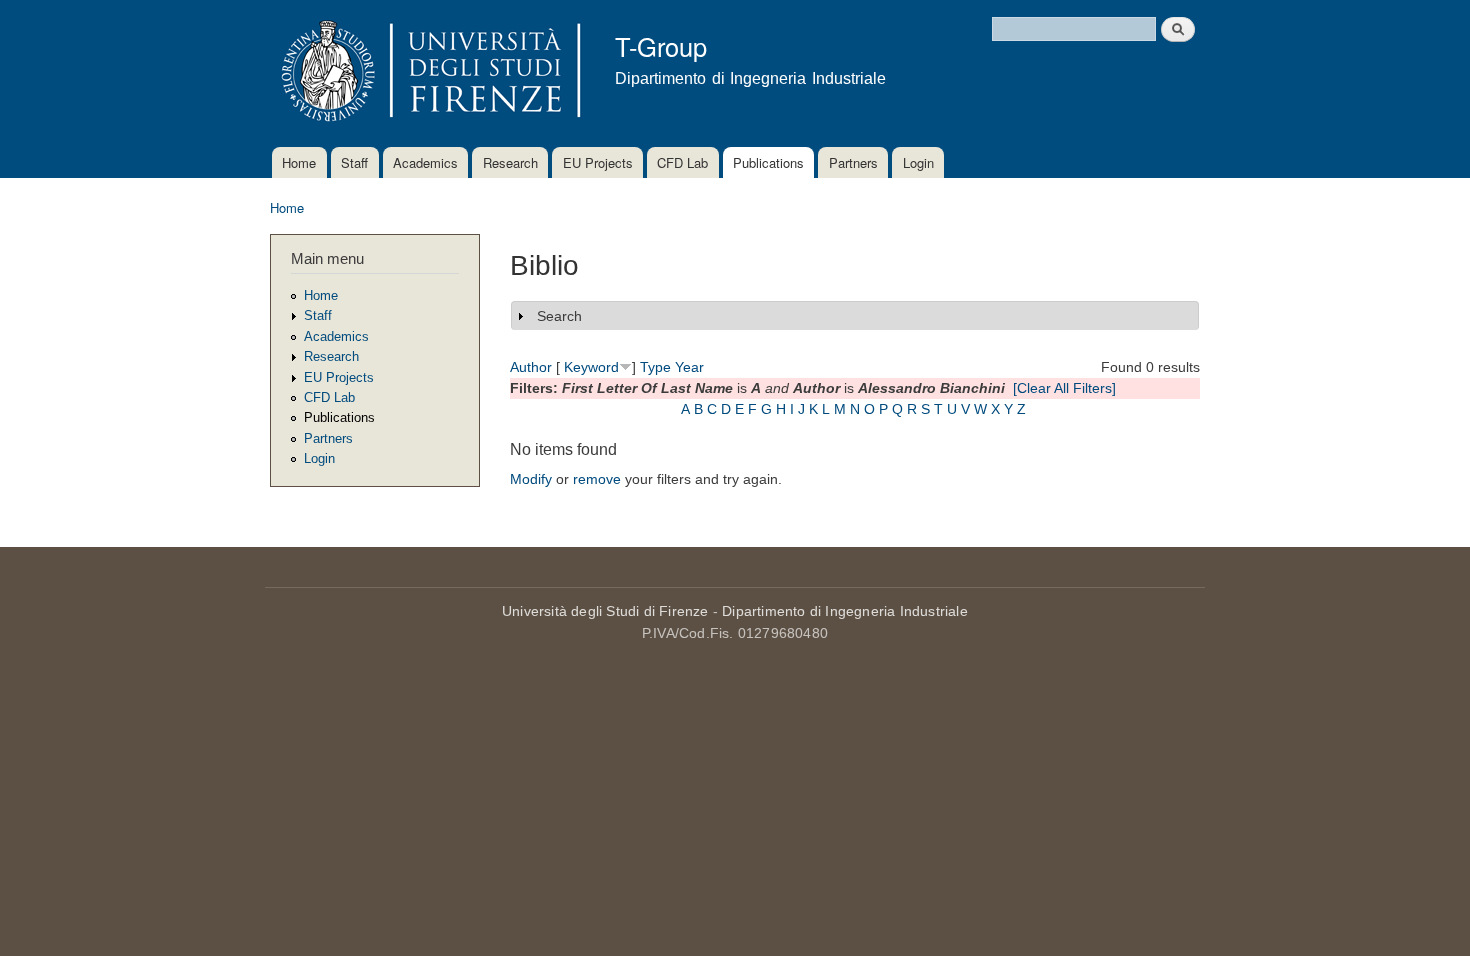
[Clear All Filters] (1064, 388)
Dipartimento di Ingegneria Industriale (845, 611)
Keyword (591, 367)
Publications (768, 162)
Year (689, 367)
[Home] (427, 73)
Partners (853, 162)
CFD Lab (682, 162)
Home (299, 162)
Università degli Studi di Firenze (605, 611)
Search (559, 316)
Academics (425, 162)
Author (531, 367)
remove (597, 479)
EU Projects (598, 162)
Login (918, 162)
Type (655, 367)
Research (510, 162)
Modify (531, 479)
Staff (354, 162)
